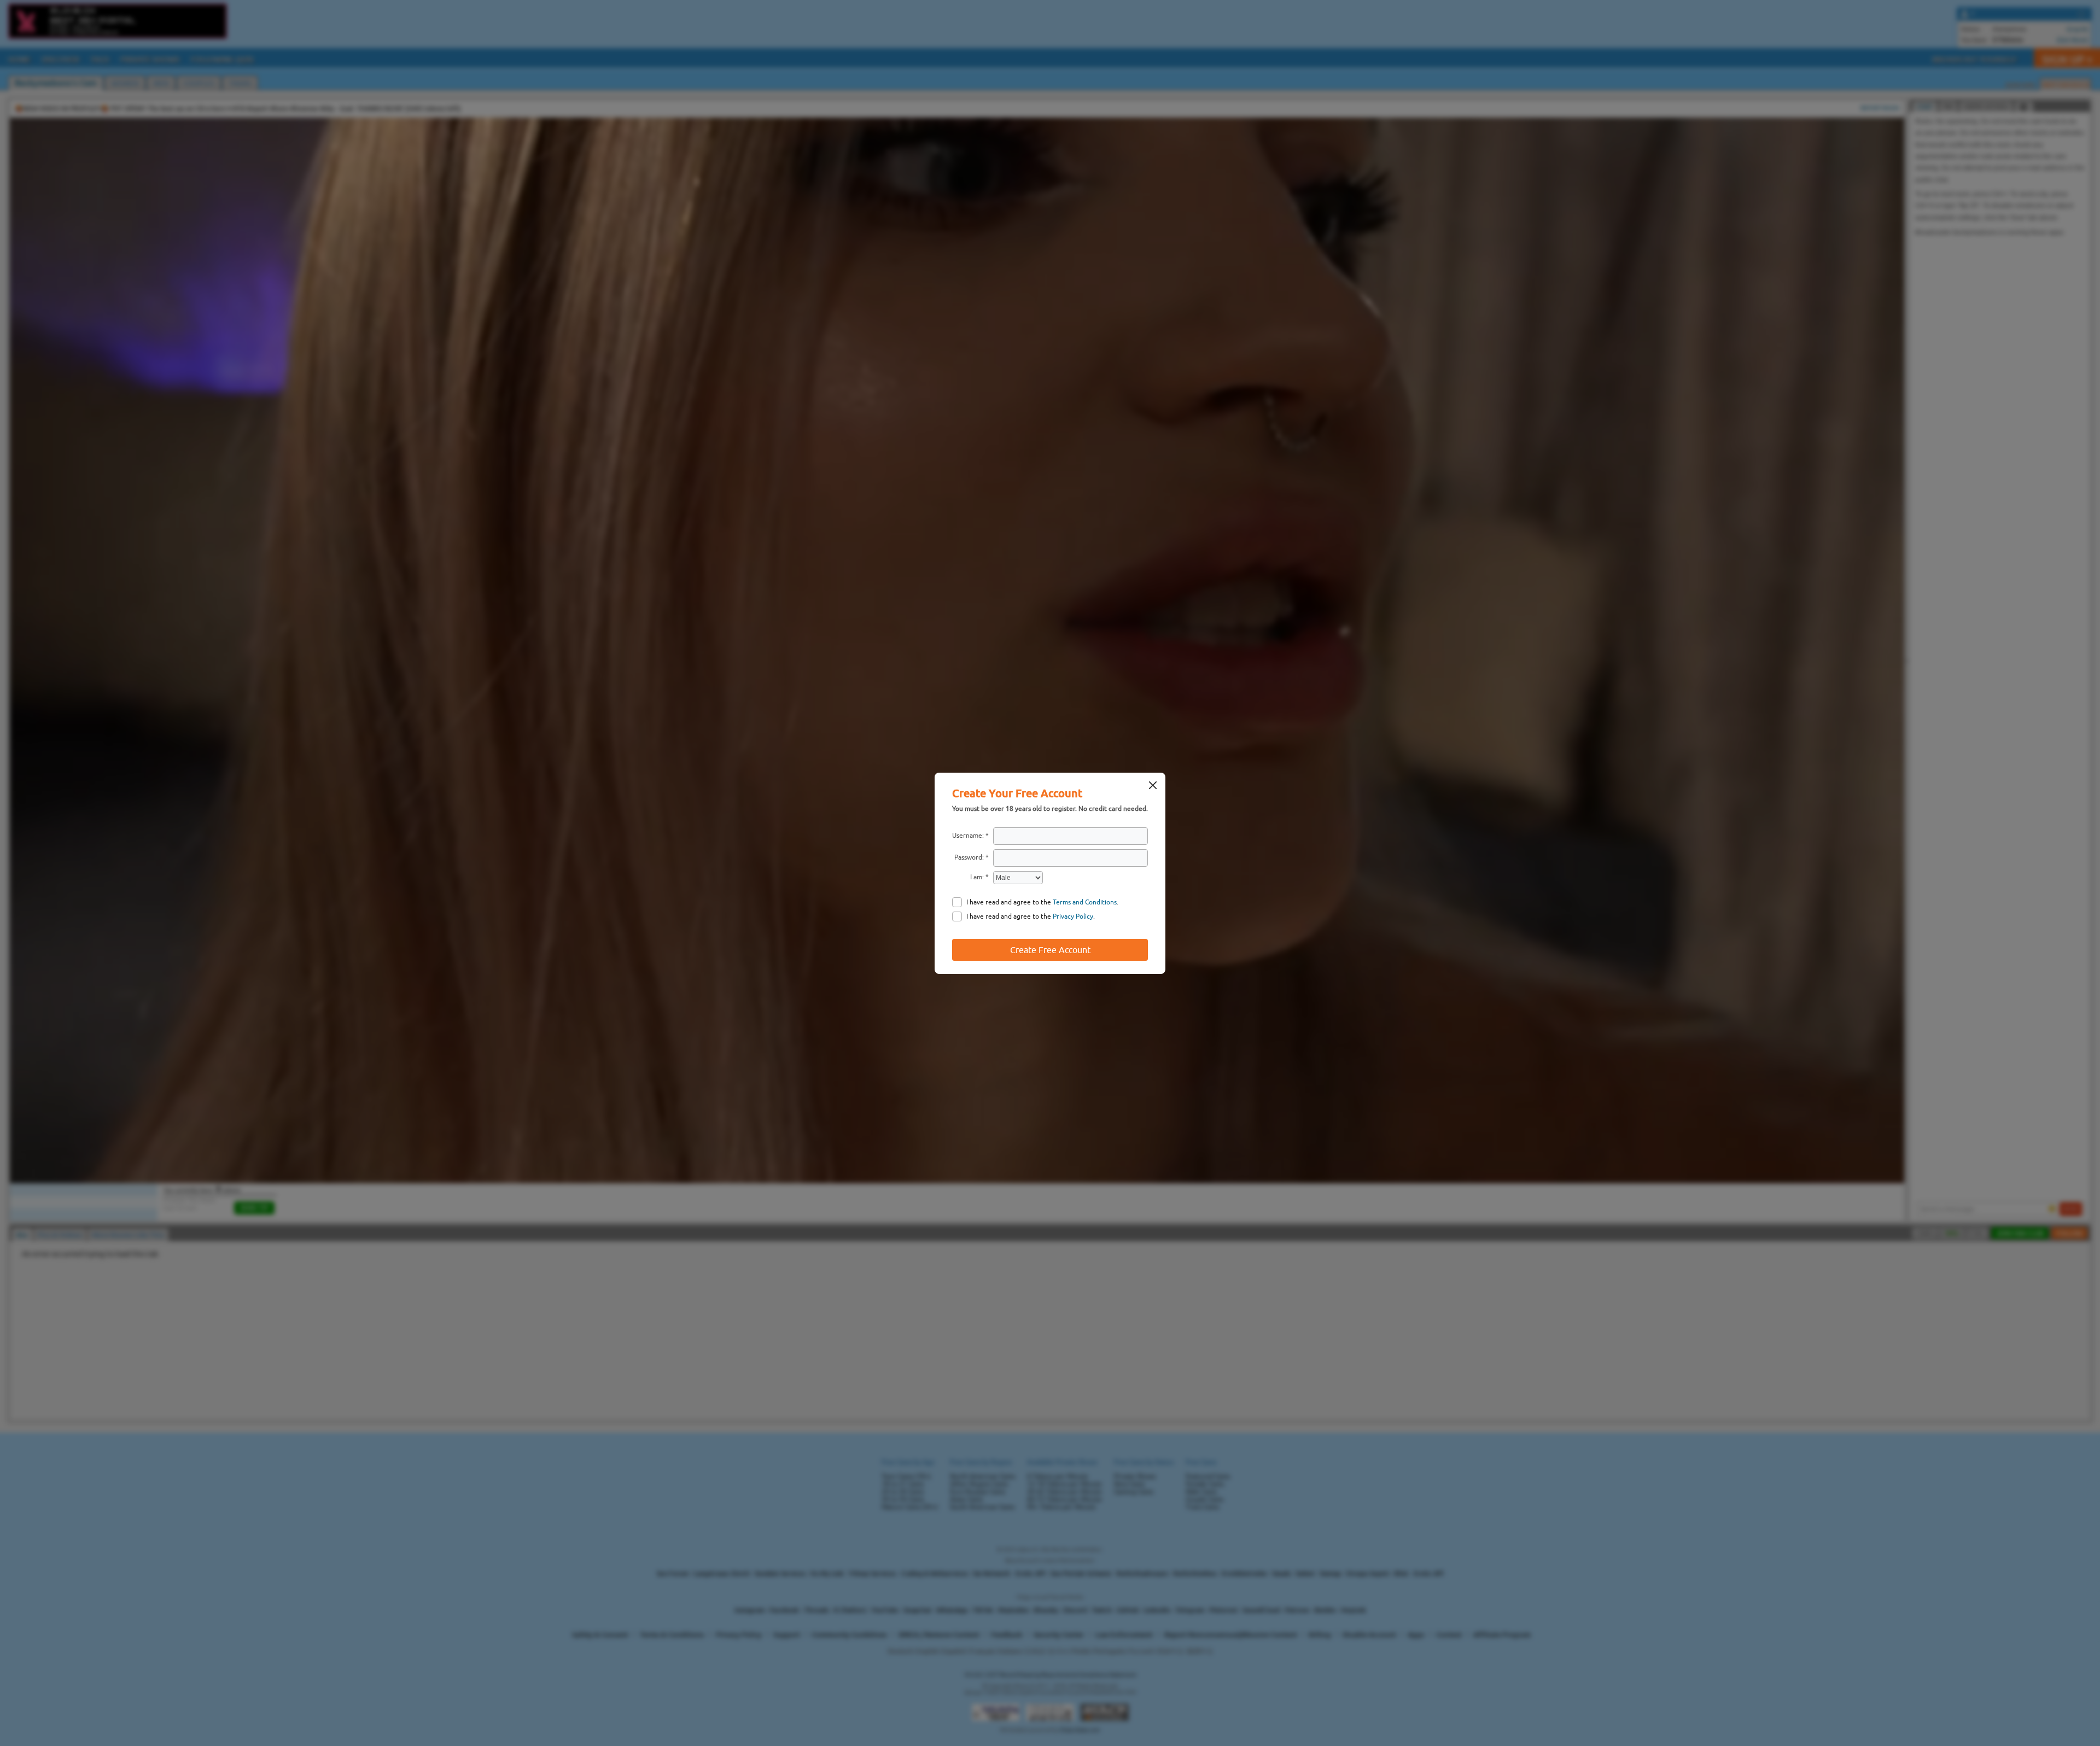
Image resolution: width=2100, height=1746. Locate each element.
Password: (969, 857)
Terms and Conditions (1085, 902)
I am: (977, 877)
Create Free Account (1050, 950)
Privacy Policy (1073, 916)
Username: (968, 836)
